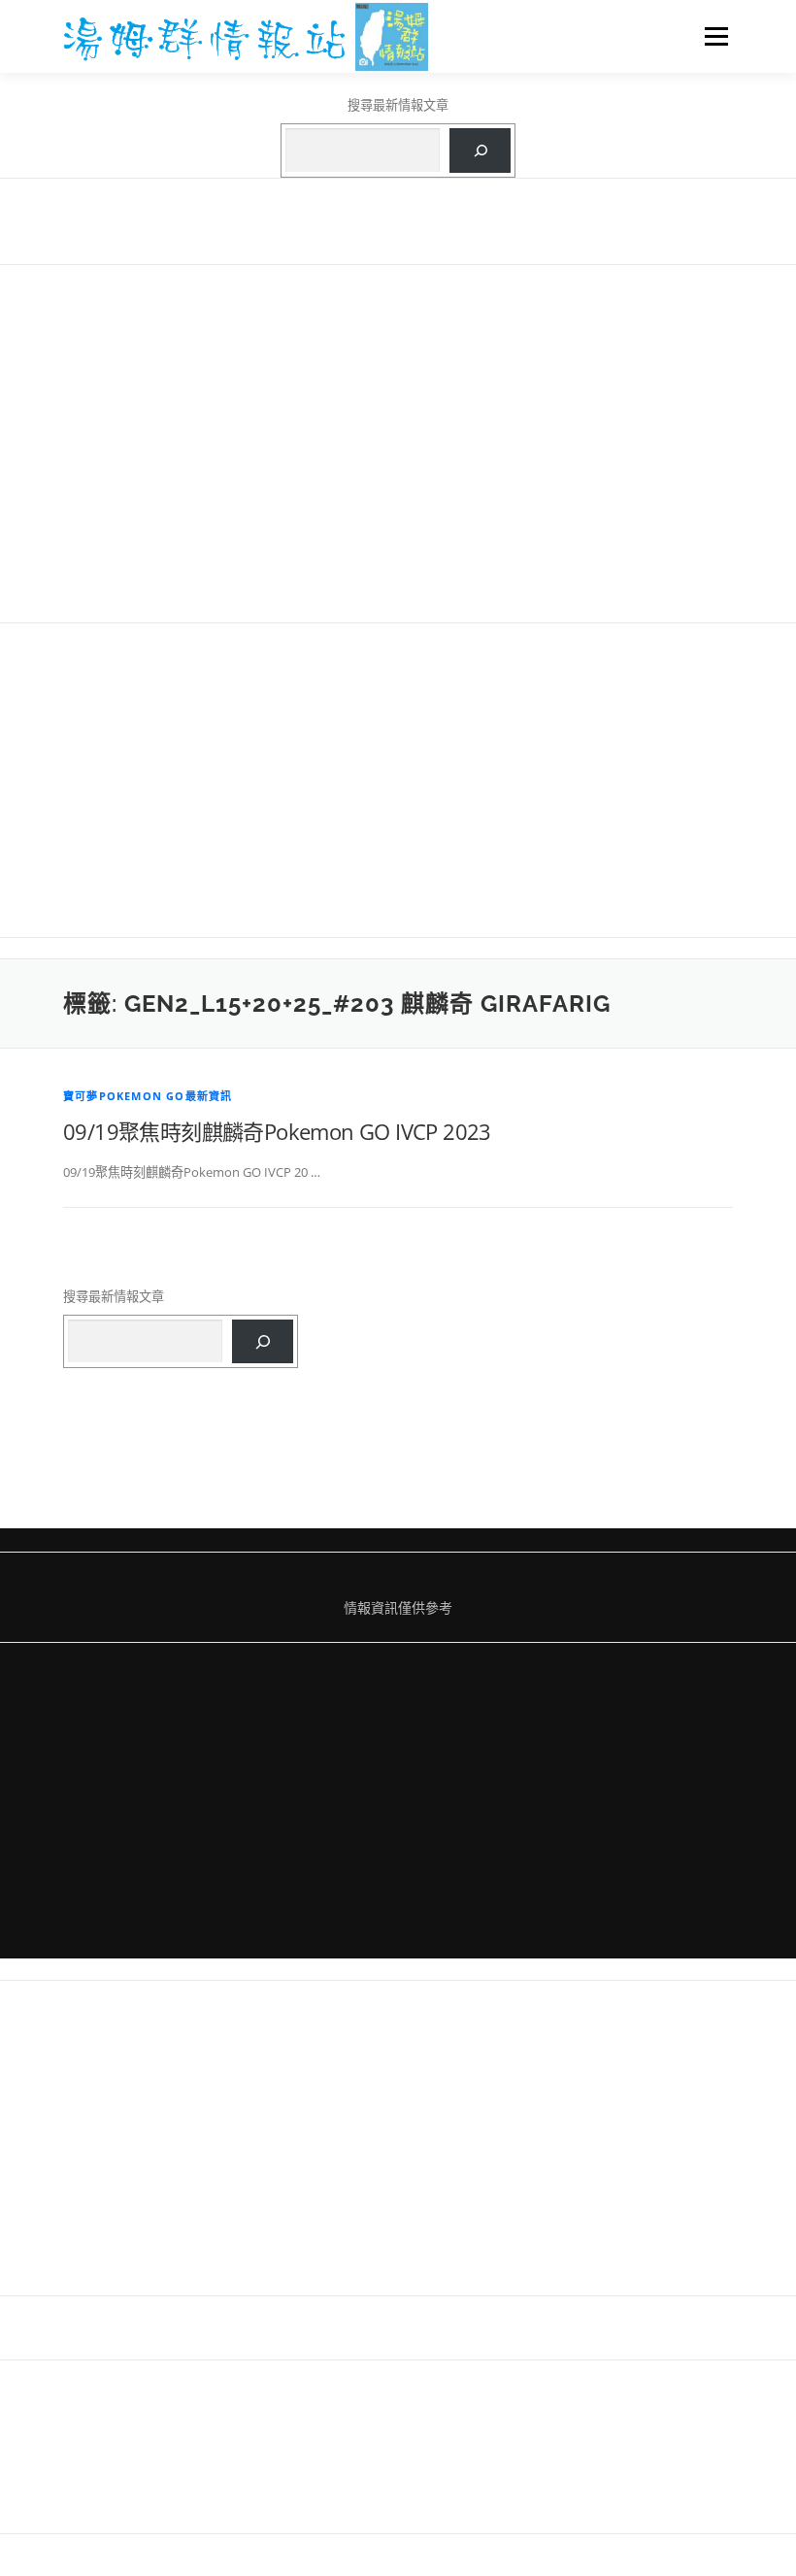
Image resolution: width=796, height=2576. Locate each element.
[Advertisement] (398, 443)
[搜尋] (480, 151)
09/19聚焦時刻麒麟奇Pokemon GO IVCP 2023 (277, 1131)
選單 (712, 36)
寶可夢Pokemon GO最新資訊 (148, 1096)
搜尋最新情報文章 (398, 105)
